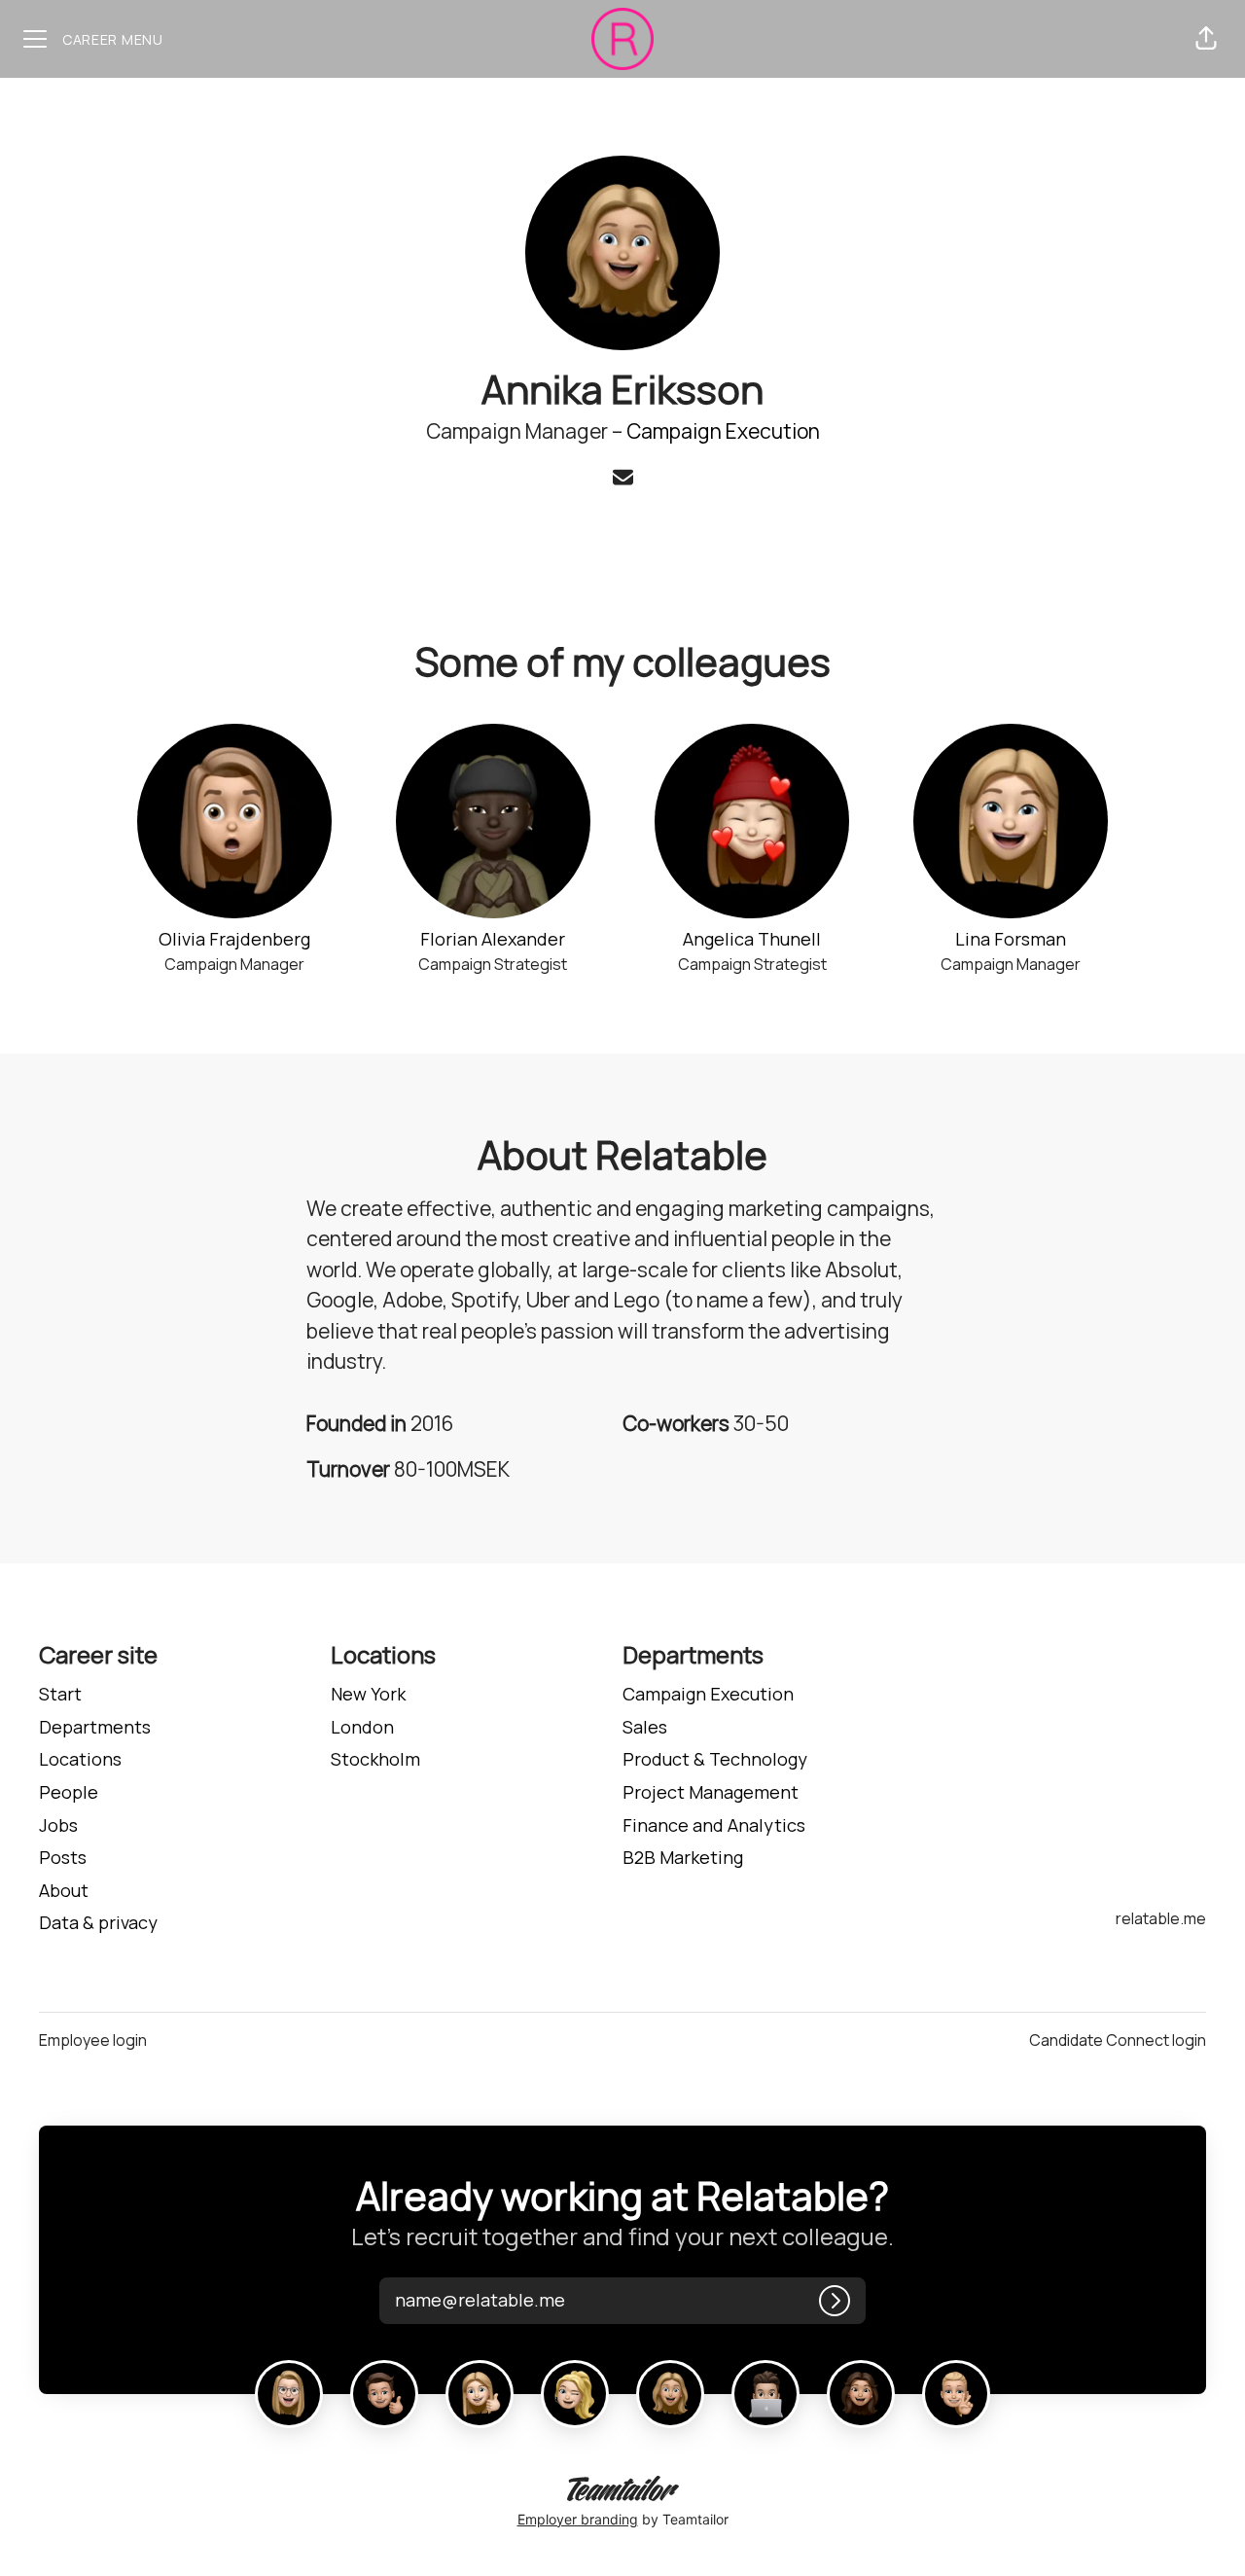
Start (60, 1694)
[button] (1206, 39)
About (64, 1890)
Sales (645, 1727)
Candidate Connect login (1118, 2040)
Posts (63, 1857)
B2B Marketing (683, 1857)
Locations (80, 1759)
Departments (95, 1727)
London (362, 1727)
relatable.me (1161, 1918)
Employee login (93, 2040)
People (69, 1792)
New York (368, 1694)
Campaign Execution (723, 431)
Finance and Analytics (714, 1825)
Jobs (58, 1825)
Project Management (711, 1792)
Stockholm (375, 1759)
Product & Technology (715, 1759)
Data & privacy (98, 1922)
